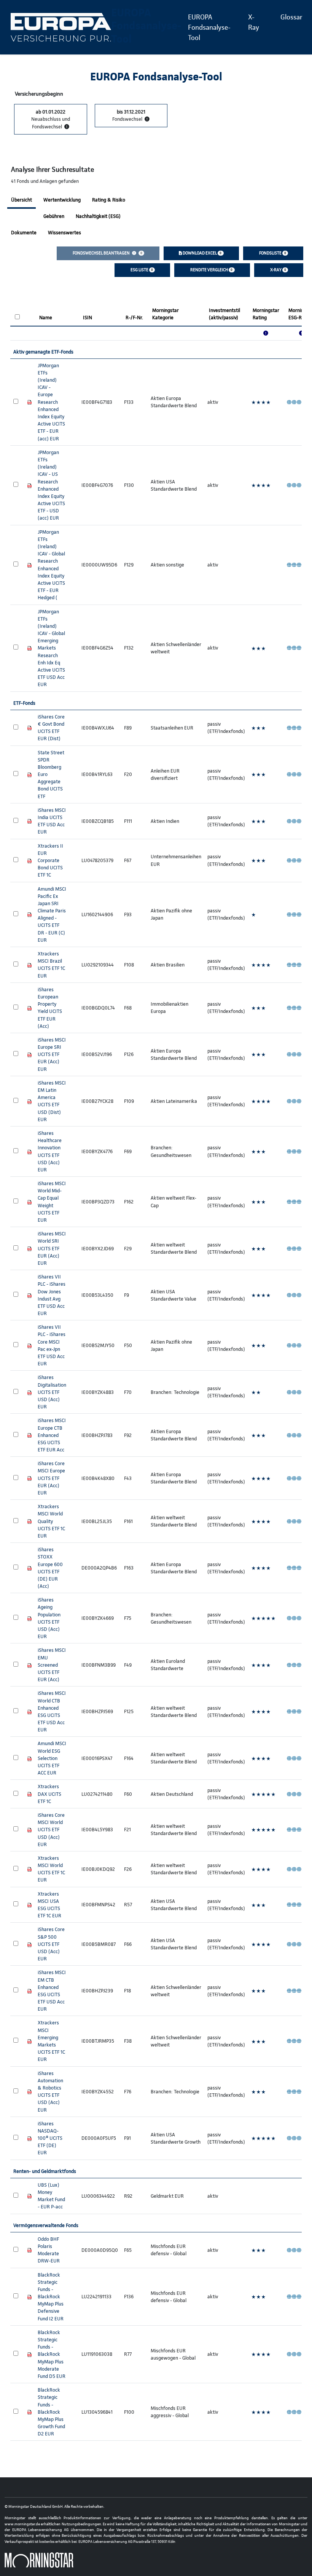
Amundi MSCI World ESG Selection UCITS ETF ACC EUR (52, 1758)
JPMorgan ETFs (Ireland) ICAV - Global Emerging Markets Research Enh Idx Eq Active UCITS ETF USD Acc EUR (51, 648)
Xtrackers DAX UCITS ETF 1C (49, 1794)
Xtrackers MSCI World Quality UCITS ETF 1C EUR (51, 1521)
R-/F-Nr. (134, 318)
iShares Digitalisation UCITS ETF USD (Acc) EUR (52, 1392)
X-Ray (254, 22)
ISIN (88, 318)
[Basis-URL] (61, 27)
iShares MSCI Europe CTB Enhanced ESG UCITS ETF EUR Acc (52, 1435)
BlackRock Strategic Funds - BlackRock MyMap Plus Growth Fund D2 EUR (51, 2412)
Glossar (291, 17)
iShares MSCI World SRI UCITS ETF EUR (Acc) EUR (52, 1248)
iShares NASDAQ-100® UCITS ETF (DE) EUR (50, 2138)
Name (46, 318)
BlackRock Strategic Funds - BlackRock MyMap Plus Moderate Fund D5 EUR (52, 2354)
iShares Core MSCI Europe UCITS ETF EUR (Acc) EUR (51, 1478)
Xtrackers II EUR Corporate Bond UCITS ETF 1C (50, 861)
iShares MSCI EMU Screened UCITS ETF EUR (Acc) (52, 1665)
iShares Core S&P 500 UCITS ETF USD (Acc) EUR (51, 1944)
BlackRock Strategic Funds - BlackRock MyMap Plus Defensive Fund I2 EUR (51, 2297)
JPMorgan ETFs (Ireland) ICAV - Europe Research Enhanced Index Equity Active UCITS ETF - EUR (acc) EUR (51, 402)
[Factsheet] (29, 402)
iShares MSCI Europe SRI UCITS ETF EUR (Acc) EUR (52, 1054)
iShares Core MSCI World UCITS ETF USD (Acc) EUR (51, 1830)
